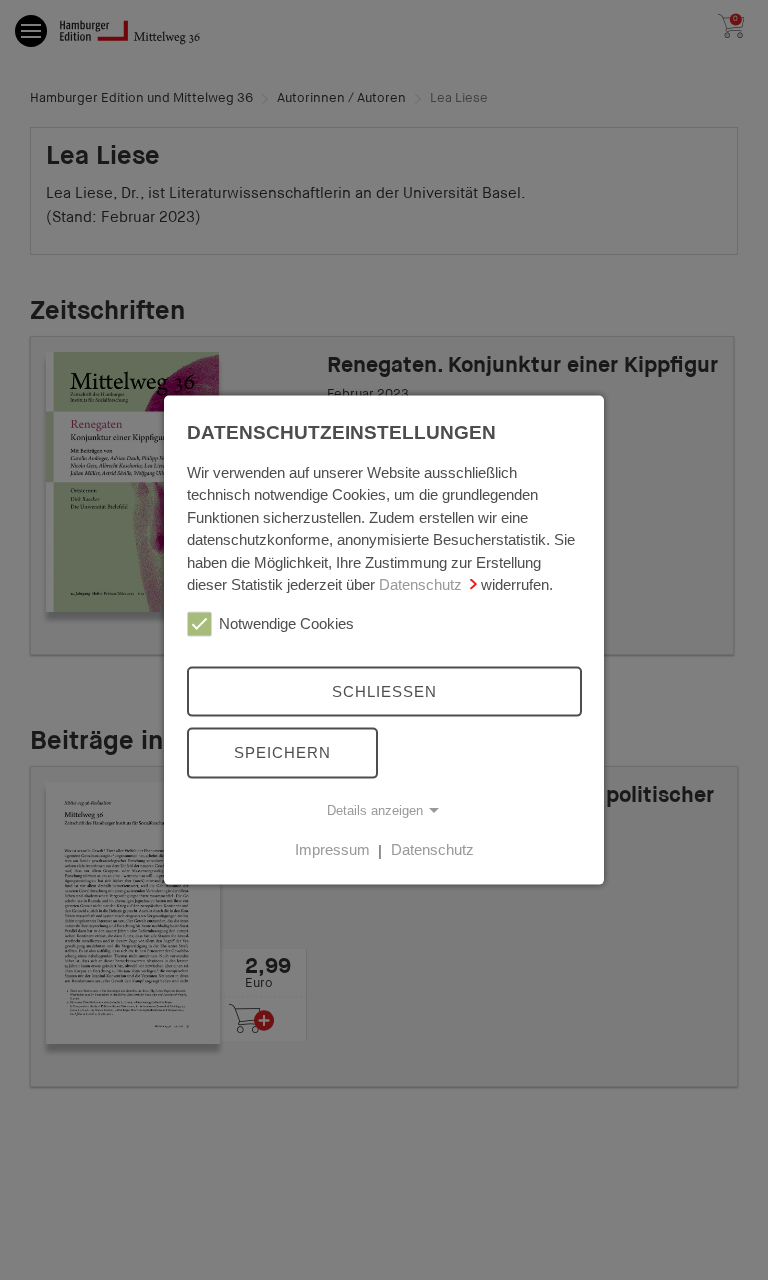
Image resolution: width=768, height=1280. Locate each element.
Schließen (384, 690)
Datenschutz (420, 584)
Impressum (332, 849)
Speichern (282, 752)
